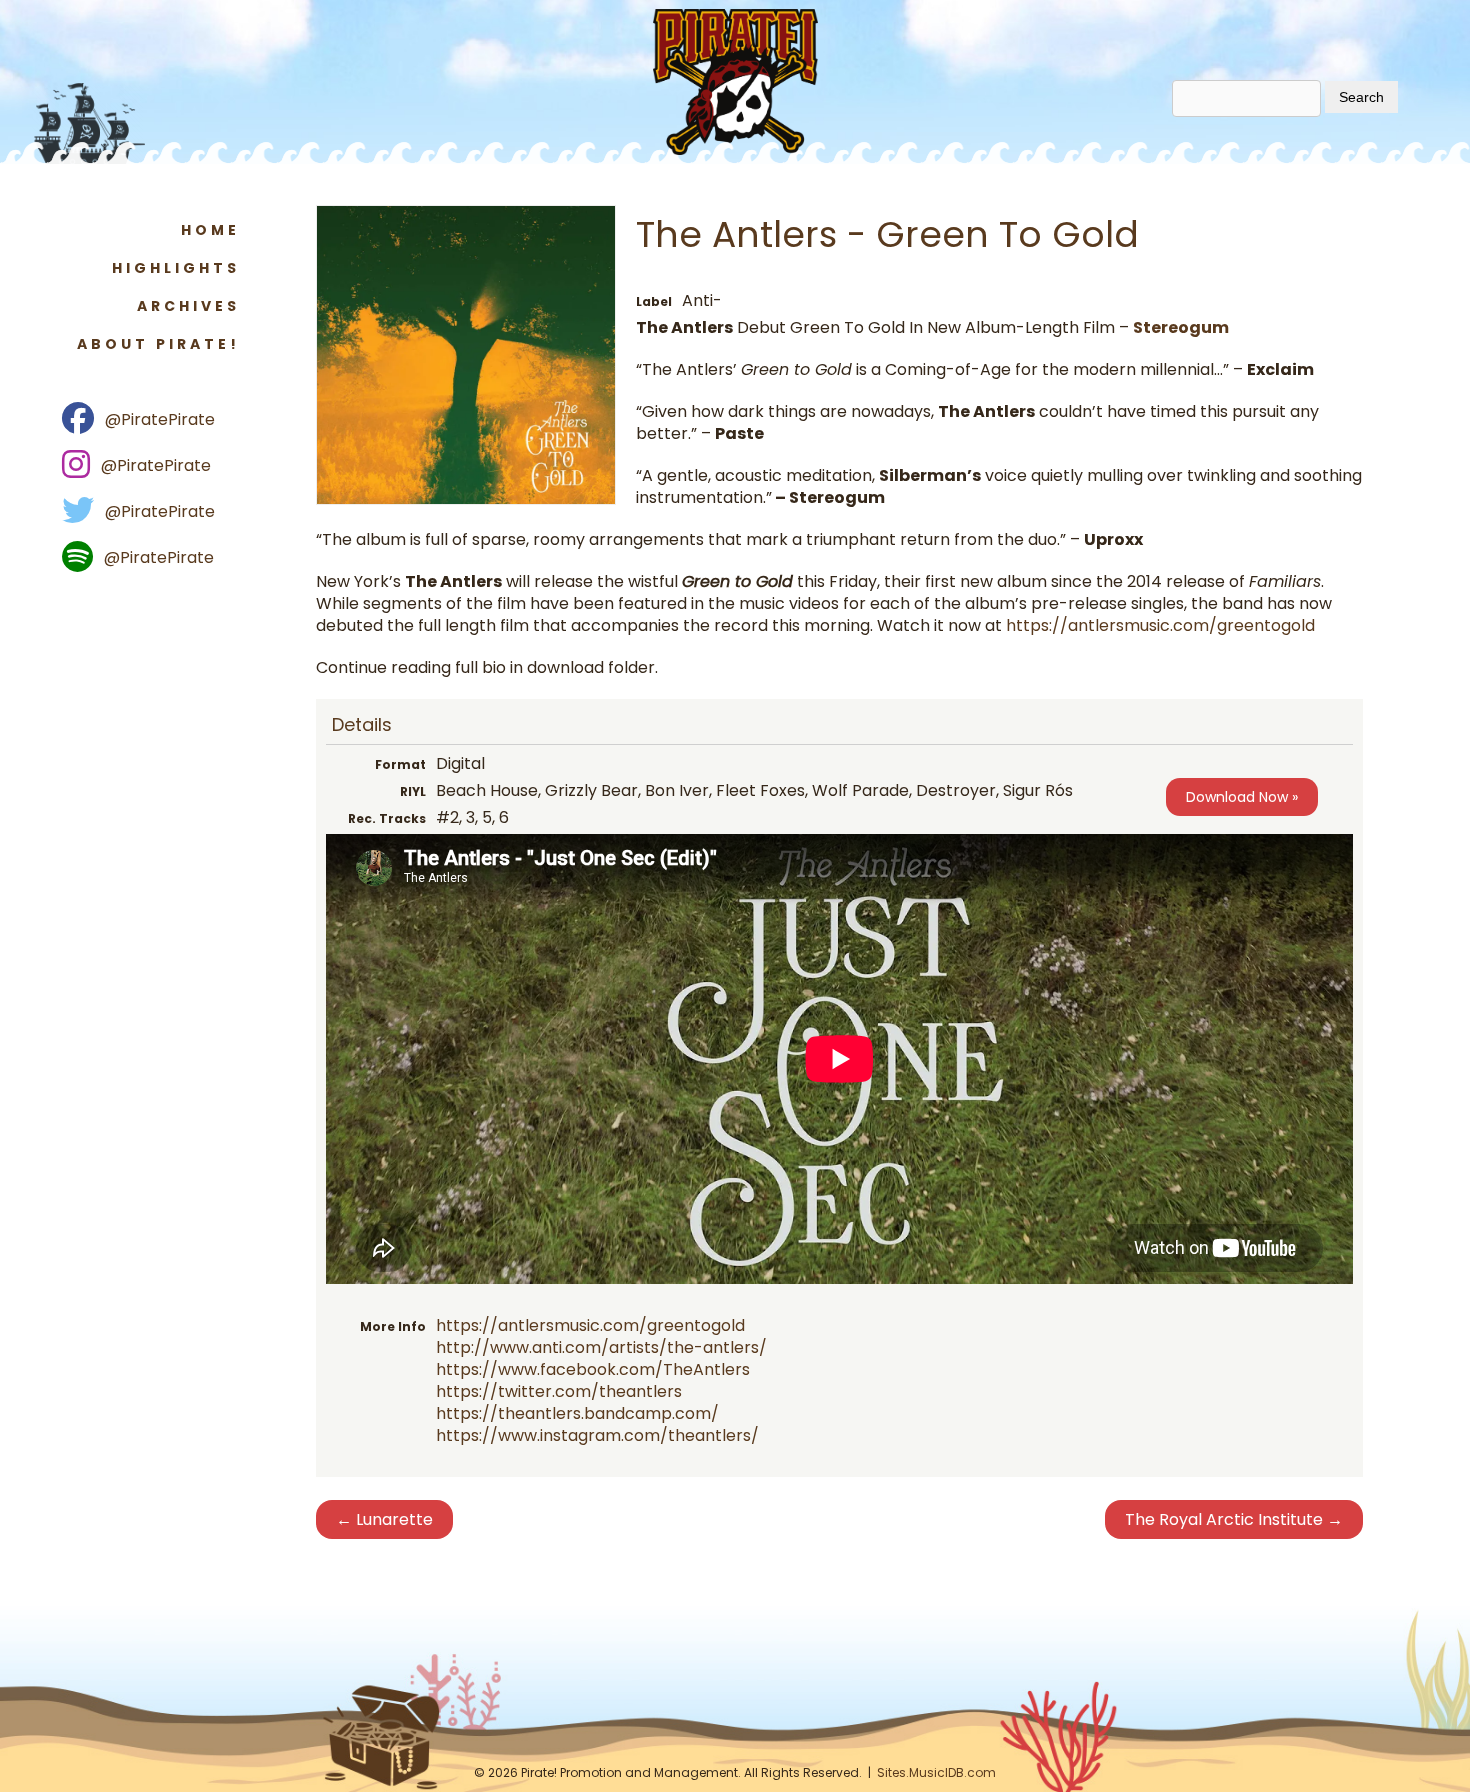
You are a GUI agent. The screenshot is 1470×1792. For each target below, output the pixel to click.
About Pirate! (158, 344)
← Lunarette (384, 1519)
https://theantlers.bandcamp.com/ (577, 1413)
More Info (393, 1326)
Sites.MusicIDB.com (936, 1772)
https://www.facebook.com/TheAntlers (593, 1369)
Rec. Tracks (387, 818)
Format (400, 764)
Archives (188, 306)
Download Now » (1242, 797)
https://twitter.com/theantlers (559, 1391)
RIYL (413, 791)
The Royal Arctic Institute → (1234, 1519)
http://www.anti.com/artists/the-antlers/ (601, 1347)
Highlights (176, 268)
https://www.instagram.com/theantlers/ (597, 1435)
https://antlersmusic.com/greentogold (1160, 625)
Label (654, 301)
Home (210, 230)
